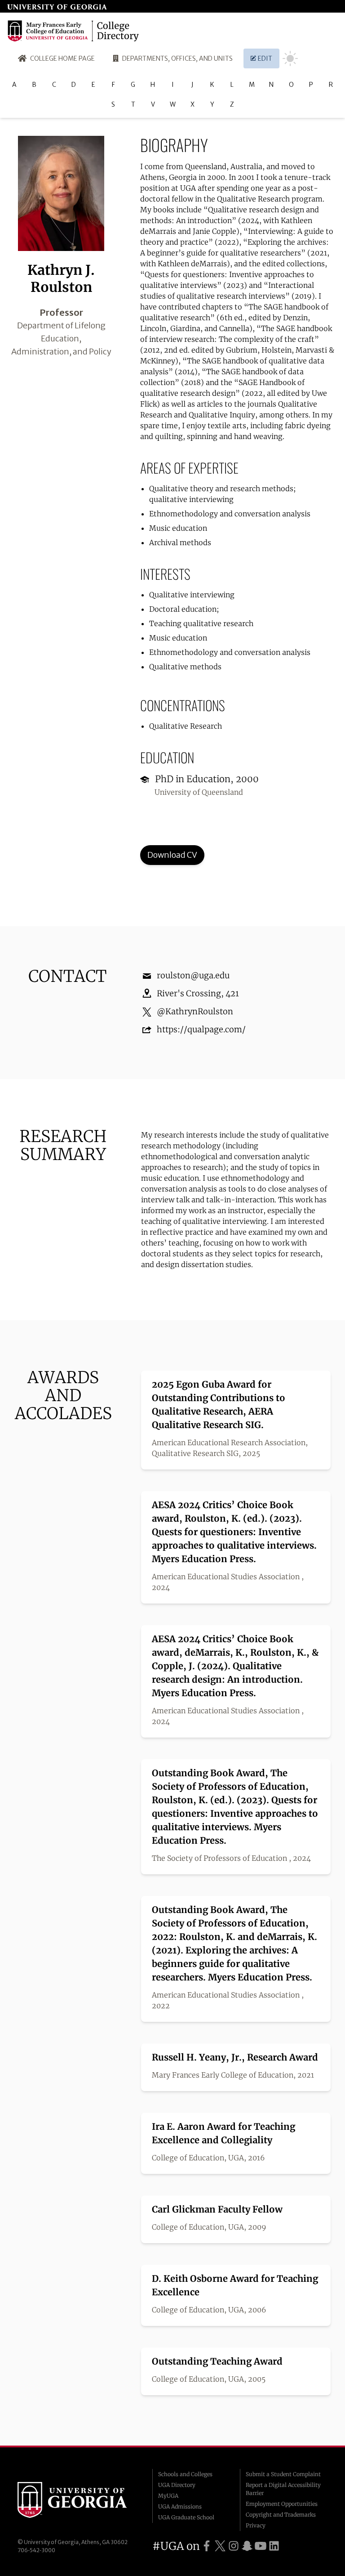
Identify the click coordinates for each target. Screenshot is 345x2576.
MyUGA (168, 2496)
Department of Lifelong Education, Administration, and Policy (61, 338)
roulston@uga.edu (193, 975)
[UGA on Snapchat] (247, 2546)
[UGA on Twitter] (220, 2546)
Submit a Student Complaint (283, 2474)
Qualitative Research (186, 726)
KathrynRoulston (199, 1011)
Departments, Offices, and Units (177, 58)
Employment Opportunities (282, 2504)
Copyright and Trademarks (281, 2515)
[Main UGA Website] (57, 6)
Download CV (172, 855)
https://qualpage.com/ (201, 1029)
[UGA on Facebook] (207, 2546)
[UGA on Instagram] (234, 2546)
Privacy (256, 2525)
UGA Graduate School (186, 2517)
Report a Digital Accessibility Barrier (283, 2489)
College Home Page (62, 58)
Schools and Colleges (185, 2474)
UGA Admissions (180, 2507)
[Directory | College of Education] (75, 31)
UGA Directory (177, 2485)
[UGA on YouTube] (261, 2546)
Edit (265, 58)
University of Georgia (78, 2500)
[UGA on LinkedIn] (274, 2546)
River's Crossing (189, 993)
